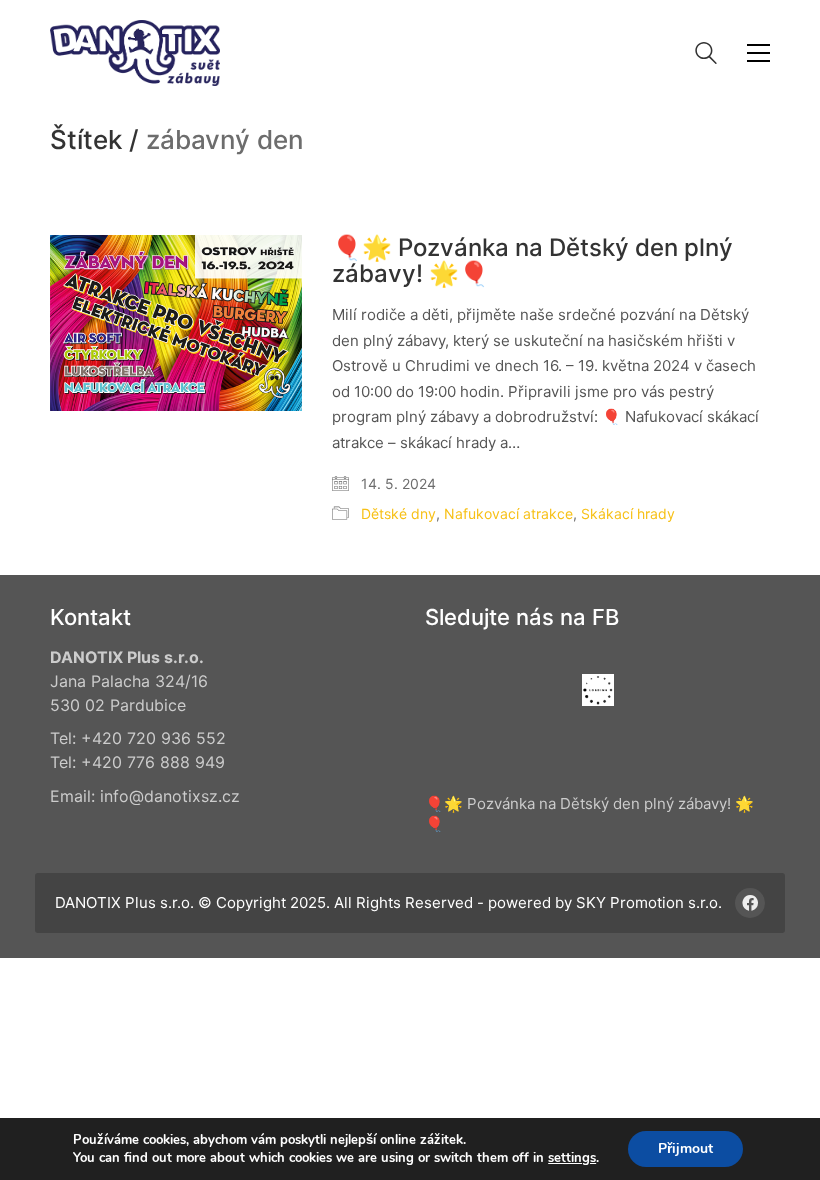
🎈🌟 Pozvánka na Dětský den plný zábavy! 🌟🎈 (532, 261)
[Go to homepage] (135, 53)
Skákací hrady (628, 513)
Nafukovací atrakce (508, 513)
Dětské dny (398, 513)
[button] (758, 53)
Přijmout (685, 1148)
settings (572, 1158)
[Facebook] (750, 903)
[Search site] (706, 55)
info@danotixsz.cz (170, 796)
